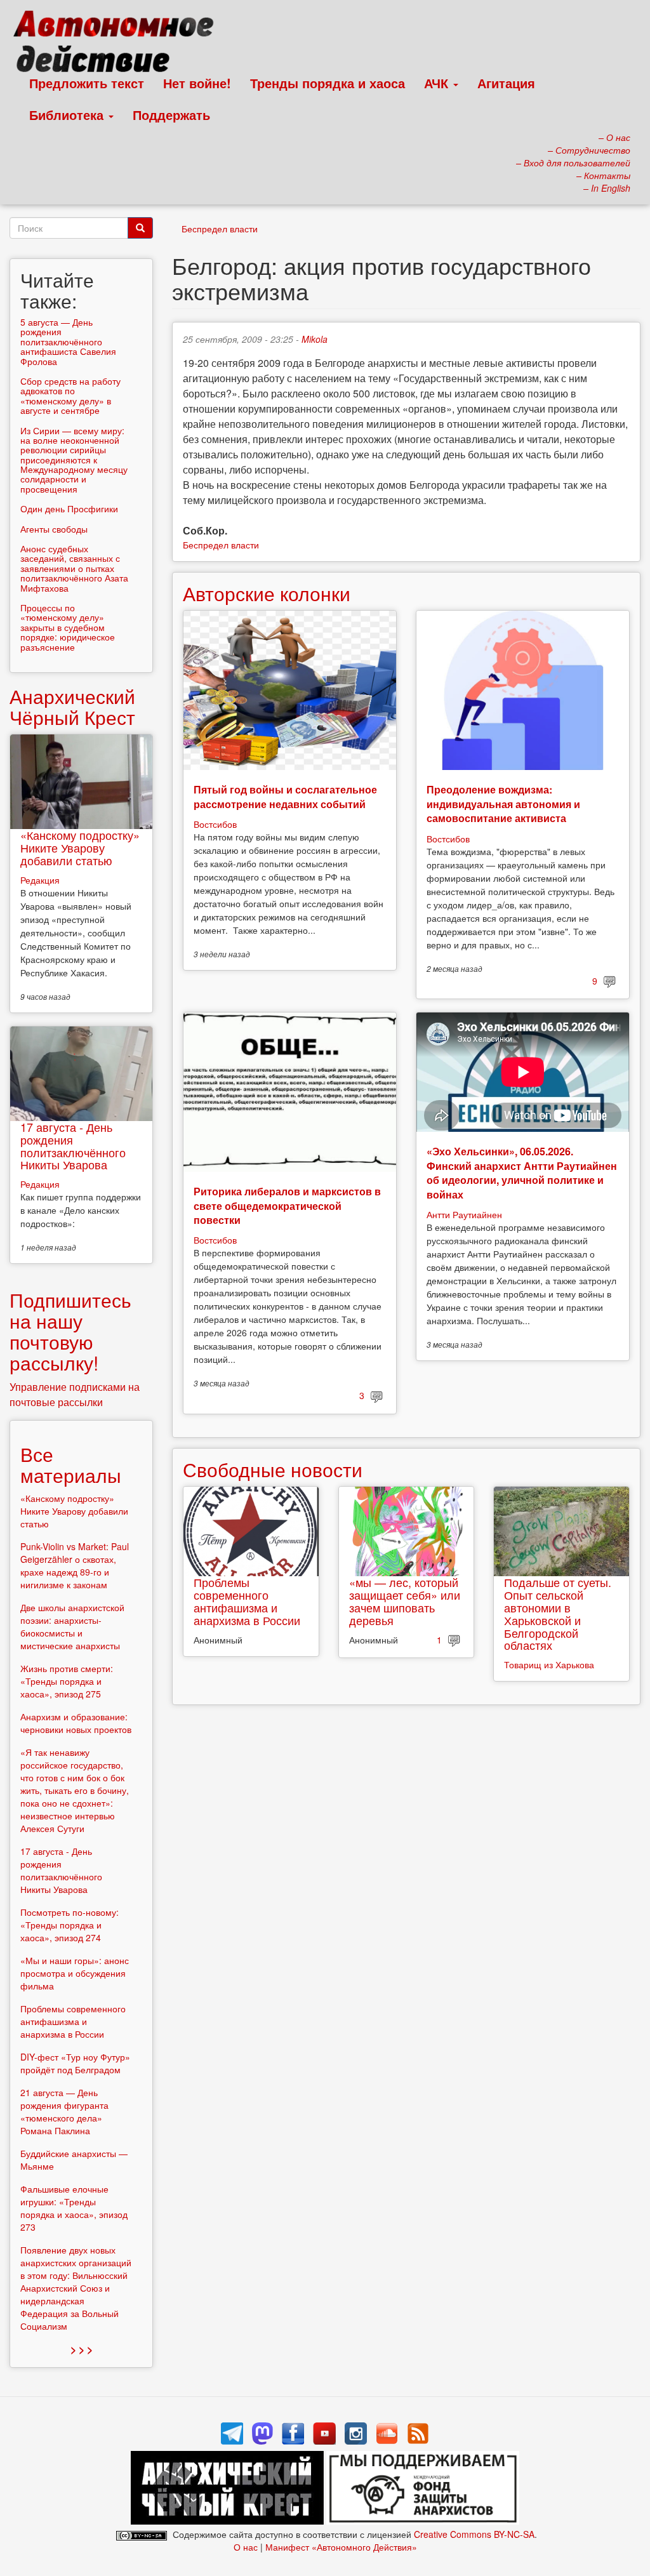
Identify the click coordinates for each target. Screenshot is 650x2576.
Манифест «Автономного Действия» (341, 2547)
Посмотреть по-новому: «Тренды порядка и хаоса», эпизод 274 (70, 1925)
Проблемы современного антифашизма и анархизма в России (247, 1601)
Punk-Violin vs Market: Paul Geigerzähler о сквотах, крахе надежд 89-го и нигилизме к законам (75, 1565)
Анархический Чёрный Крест (72, 707)
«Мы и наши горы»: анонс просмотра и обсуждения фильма (75, 1973)
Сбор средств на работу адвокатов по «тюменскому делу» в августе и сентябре (70, 395)
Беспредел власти (220, 229)
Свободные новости (273, 1469)
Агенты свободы (54, 529)
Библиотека (68, 115)
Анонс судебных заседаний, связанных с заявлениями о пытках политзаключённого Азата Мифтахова (74, 568)
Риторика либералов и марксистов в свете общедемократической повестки (287, 1205)
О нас (246, 2547)
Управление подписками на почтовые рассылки (75, 1394)
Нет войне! (197, 83)
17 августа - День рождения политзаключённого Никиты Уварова (73, 1145)
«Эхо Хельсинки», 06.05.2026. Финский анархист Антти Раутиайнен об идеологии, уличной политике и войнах (522, 1172)
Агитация (506, 83)
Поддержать (171, 115)
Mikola (315, 339)
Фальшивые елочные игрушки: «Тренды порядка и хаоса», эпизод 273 (74, 2208)
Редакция (40, 880)
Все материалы (71, 1464)
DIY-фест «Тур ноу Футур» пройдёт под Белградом (75, 2063)
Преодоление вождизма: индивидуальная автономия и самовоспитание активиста (503, 804)
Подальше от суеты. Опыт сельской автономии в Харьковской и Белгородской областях (558, 1613)
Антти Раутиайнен (464, 1214)
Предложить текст (87, 83)
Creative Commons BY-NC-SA (474, 2534)
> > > (82, 2349)
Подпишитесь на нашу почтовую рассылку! (70, 1331)
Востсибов (215, 824)
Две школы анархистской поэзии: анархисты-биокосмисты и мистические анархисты (72, 1626)
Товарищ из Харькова (549, 1664)
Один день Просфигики (69, 508)
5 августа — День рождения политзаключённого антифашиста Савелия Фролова (68, 342)
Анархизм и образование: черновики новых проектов (76, 1723)
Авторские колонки (267, 593)
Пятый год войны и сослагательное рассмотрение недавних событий (285, 796)
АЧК (438, 83)
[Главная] (119, 44)
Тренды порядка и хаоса (328, 83)
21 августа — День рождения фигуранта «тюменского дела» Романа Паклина (64, 2111)
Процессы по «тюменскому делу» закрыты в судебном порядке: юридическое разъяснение (68, 627)
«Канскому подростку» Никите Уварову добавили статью (80, 847)
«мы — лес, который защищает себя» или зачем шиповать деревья (405, 1601)
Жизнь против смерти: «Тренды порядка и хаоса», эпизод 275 (67, 1681)
